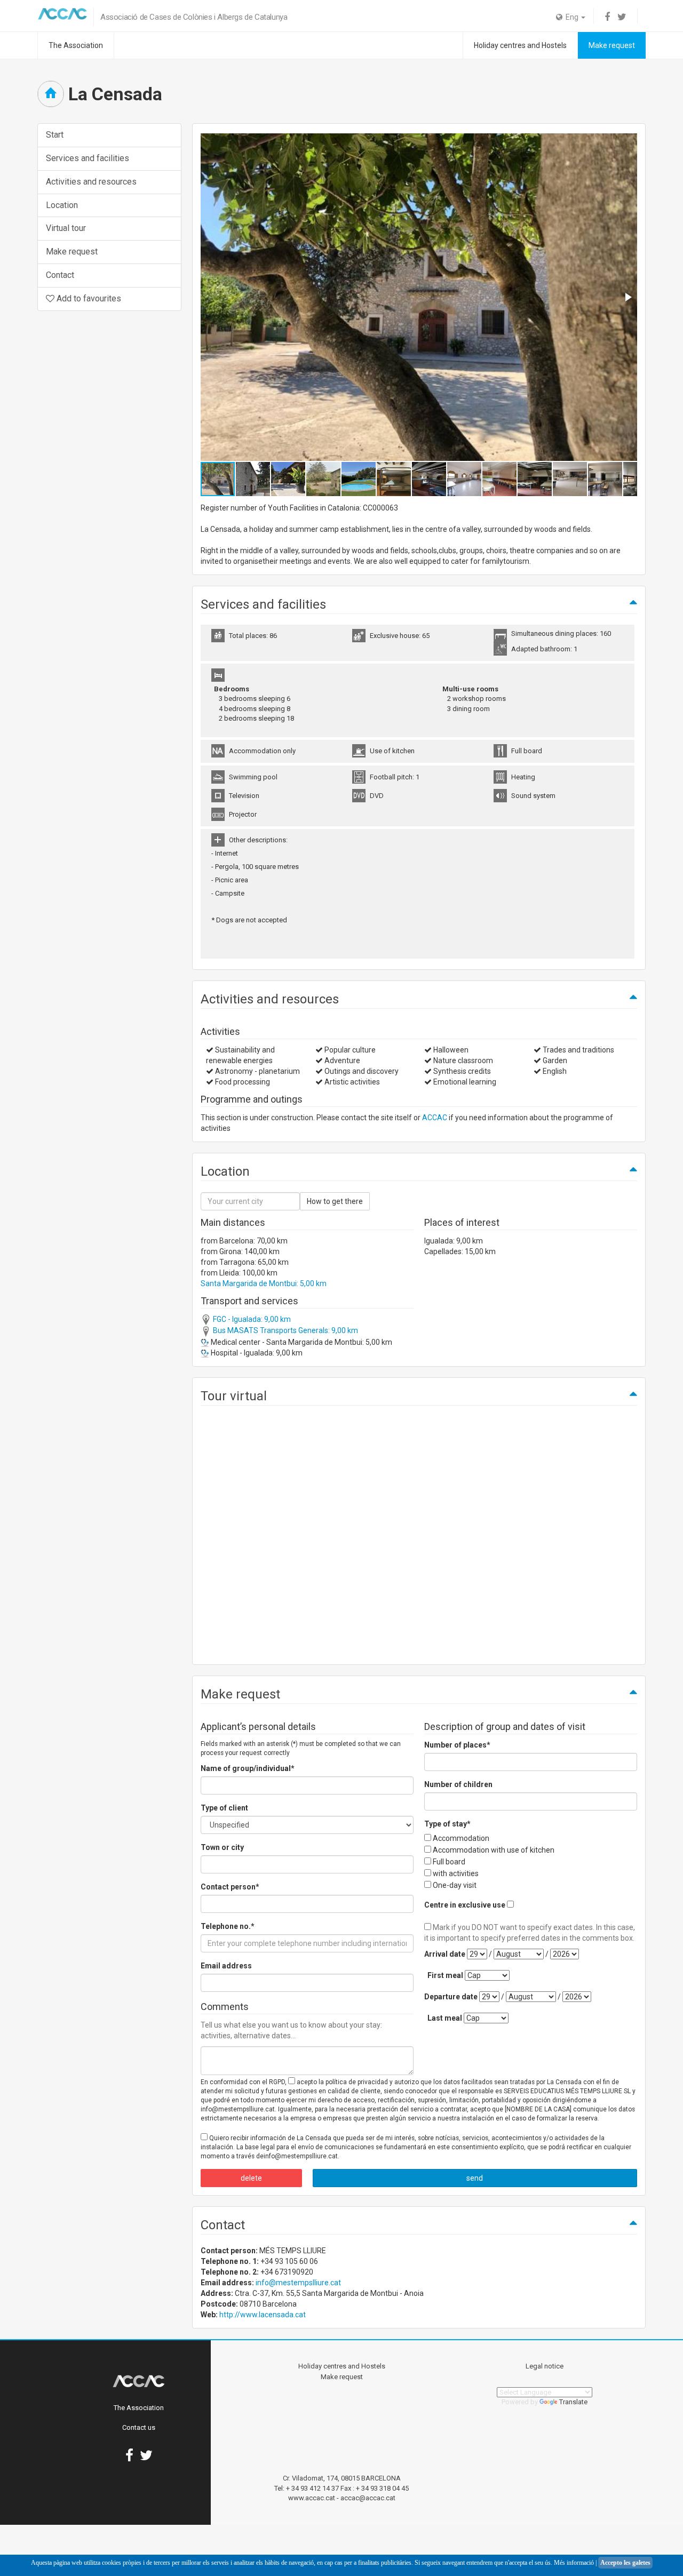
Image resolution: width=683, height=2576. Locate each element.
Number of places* (457, 1745)
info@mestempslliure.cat (298, 2283)
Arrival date (445, 1954)
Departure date (451, 1997)
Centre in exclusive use (465, 1905)
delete (251, 2178)
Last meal (445, 2018)
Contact (60, 275)
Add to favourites (88, 298)
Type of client (224, 1808)
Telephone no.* (228, 1926)
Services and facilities (88, 158)
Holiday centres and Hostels (520, 45)
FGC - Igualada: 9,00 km (251, 1319)
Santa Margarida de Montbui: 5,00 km (264, 1283)
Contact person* (230, 1887)
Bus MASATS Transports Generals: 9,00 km (285, 1330)
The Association (76, 45)
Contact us (139, 2427)
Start (55, 135)
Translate (573, 2402)
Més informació (574, 2563)
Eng (571, 17)
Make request (612, 45)
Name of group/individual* (248, 1768)
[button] (628, 297)
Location (62, 205)
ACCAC (435, 1118)
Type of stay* (447, 1824)
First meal (445, 1975)
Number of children (458, 1784)
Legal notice (545, 2366)
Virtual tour (66, 228)
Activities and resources (91, 182)
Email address (226, 1966)
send (475, 2178)
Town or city (222, 1847)
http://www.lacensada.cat (263, 2315)
